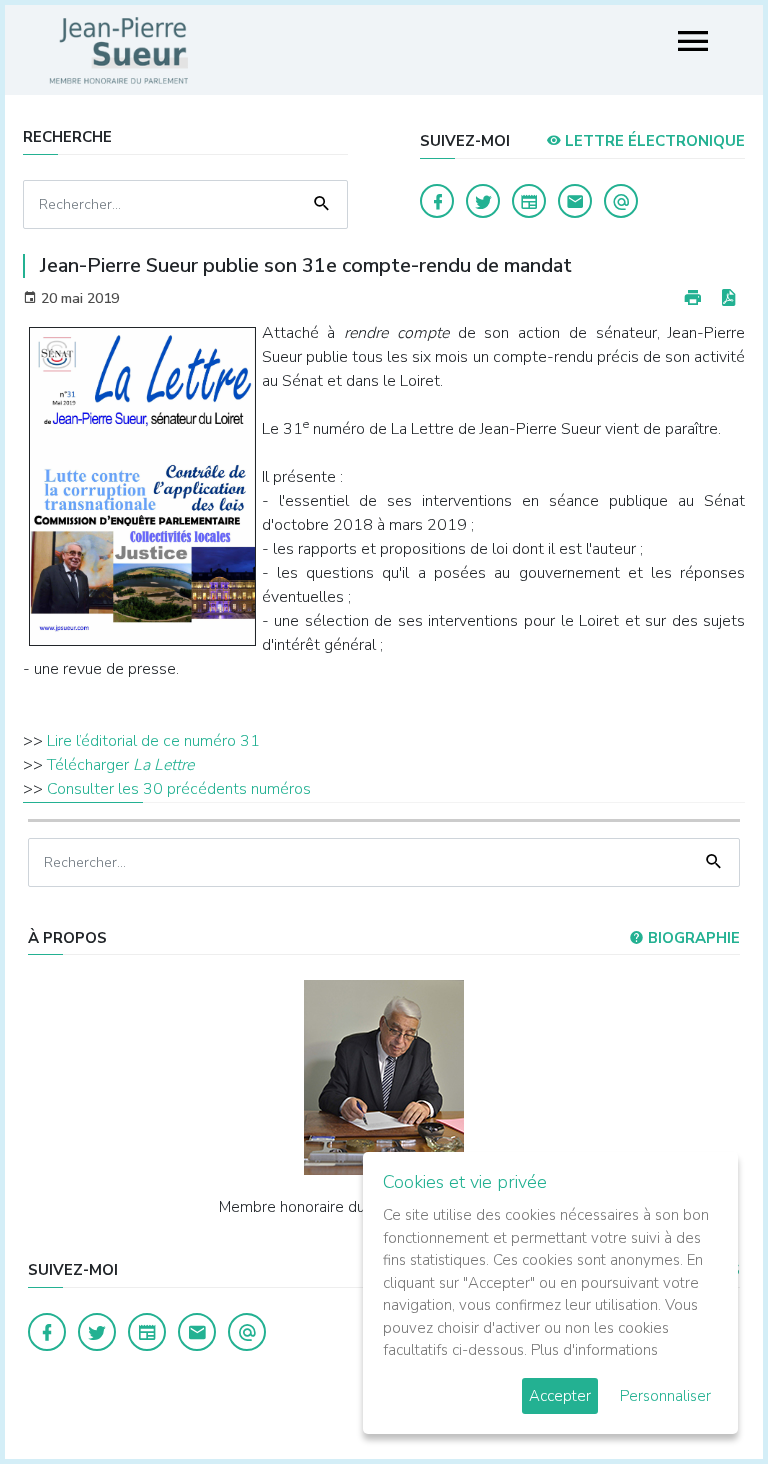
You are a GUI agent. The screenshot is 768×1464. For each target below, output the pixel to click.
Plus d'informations (594, 1350)
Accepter (560, 1396)
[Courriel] (621, 201)
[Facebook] (437, 201)
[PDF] (728, 298)
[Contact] (575, 201)
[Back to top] (706, 1402)
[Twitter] (483, 201)
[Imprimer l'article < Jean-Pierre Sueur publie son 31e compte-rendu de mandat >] (693, 298)
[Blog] (529, 201)
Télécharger (120, 765)
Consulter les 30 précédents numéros (179, 789)
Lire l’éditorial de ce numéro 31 (153, 741)
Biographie (692, 938)
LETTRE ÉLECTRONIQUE (653, 141)
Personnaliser (665, 1396)
